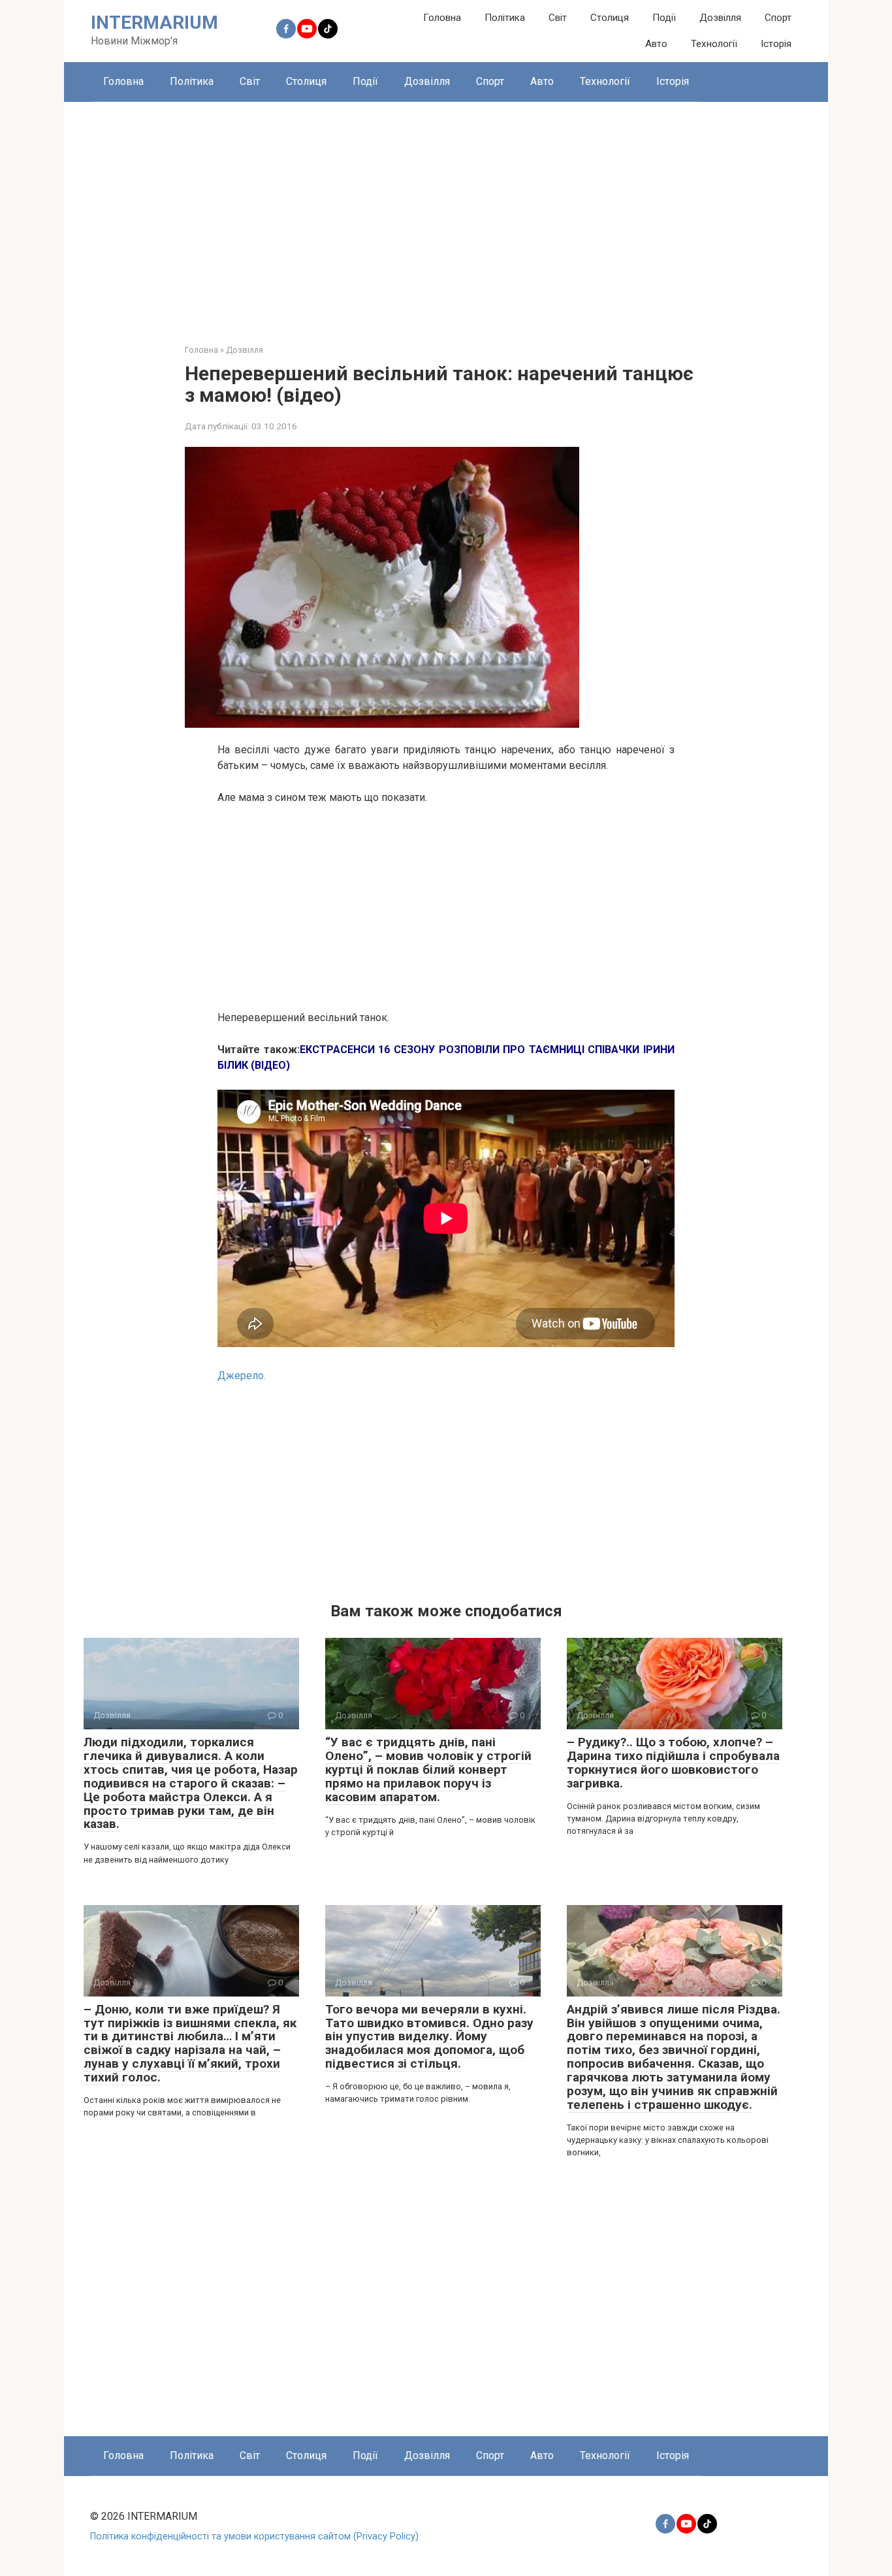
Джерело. (242, 1376)
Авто (656, 44)
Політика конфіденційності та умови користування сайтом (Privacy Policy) (254, 2536)
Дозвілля (720, 18)
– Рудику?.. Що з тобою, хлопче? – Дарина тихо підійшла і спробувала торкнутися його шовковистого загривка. (673, 1763)
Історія (776, 44)
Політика (505, 18)
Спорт (778, 18)
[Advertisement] (446, 213)
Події (664, 18)
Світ (558, 18)
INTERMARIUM (154, 23)
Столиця (610, 18)
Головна (442, 18)
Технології (714, 44)
